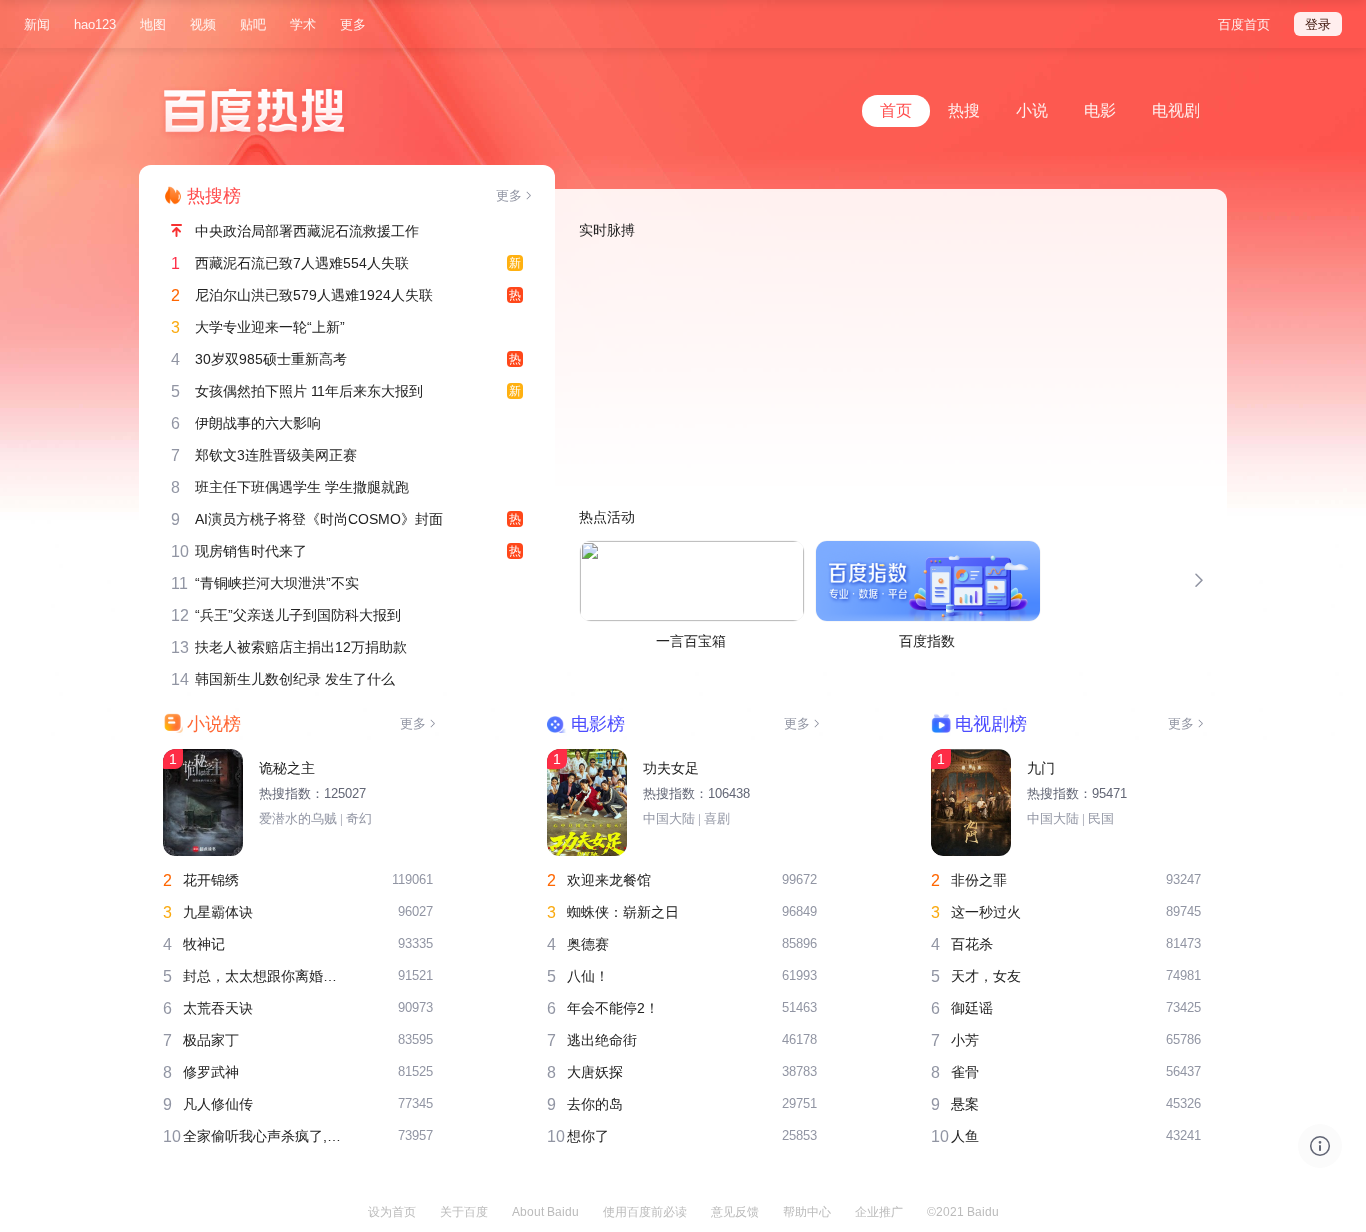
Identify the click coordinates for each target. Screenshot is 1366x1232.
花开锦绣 (211, 880)
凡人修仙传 (218, 1104)
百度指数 (927, 641)
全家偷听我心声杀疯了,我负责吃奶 (266, 1136)
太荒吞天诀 (218, 1008)
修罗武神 (211, 1072)
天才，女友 (986, 976)
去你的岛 (595, 1104)
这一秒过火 (986, 912)
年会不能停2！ (613, 1008)
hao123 (95, 24)
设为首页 (392, 1212)
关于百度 (464, 1212)
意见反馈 (735, 1212)
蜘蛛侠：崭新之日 (623, 912)
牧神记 (204, 944)
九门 (1041, 768)
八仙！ (588, 976)
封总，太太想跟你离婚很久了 (266, 976)
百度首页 (1244, 24)
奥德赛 (588, 944)
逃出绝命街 (602, 1040)
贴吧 (253, 24)
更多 (353, 24)
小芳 (965, 1040)
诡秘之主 (287, 768)
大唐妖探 (595, 1072)
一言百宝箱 (691, 641)
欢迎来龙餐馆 (609, 880)
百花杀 (972, 944)
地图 (153, 24)
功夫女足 (671, 768)
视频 (203, 24)
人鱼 (965, 1136)
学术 (303, 24)
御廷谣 (972, 1008)
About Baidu (545, 1212)
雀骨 (965, 1072)
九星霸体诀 (218, 912)
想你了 (588, 1136)
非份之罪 (979, 880)
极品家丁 (211, 1040)
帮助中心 (807, 1212)
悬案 (965, 1104)
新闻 (37, 24)
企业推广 (879, 1212)
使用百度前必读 (645, 1212)
